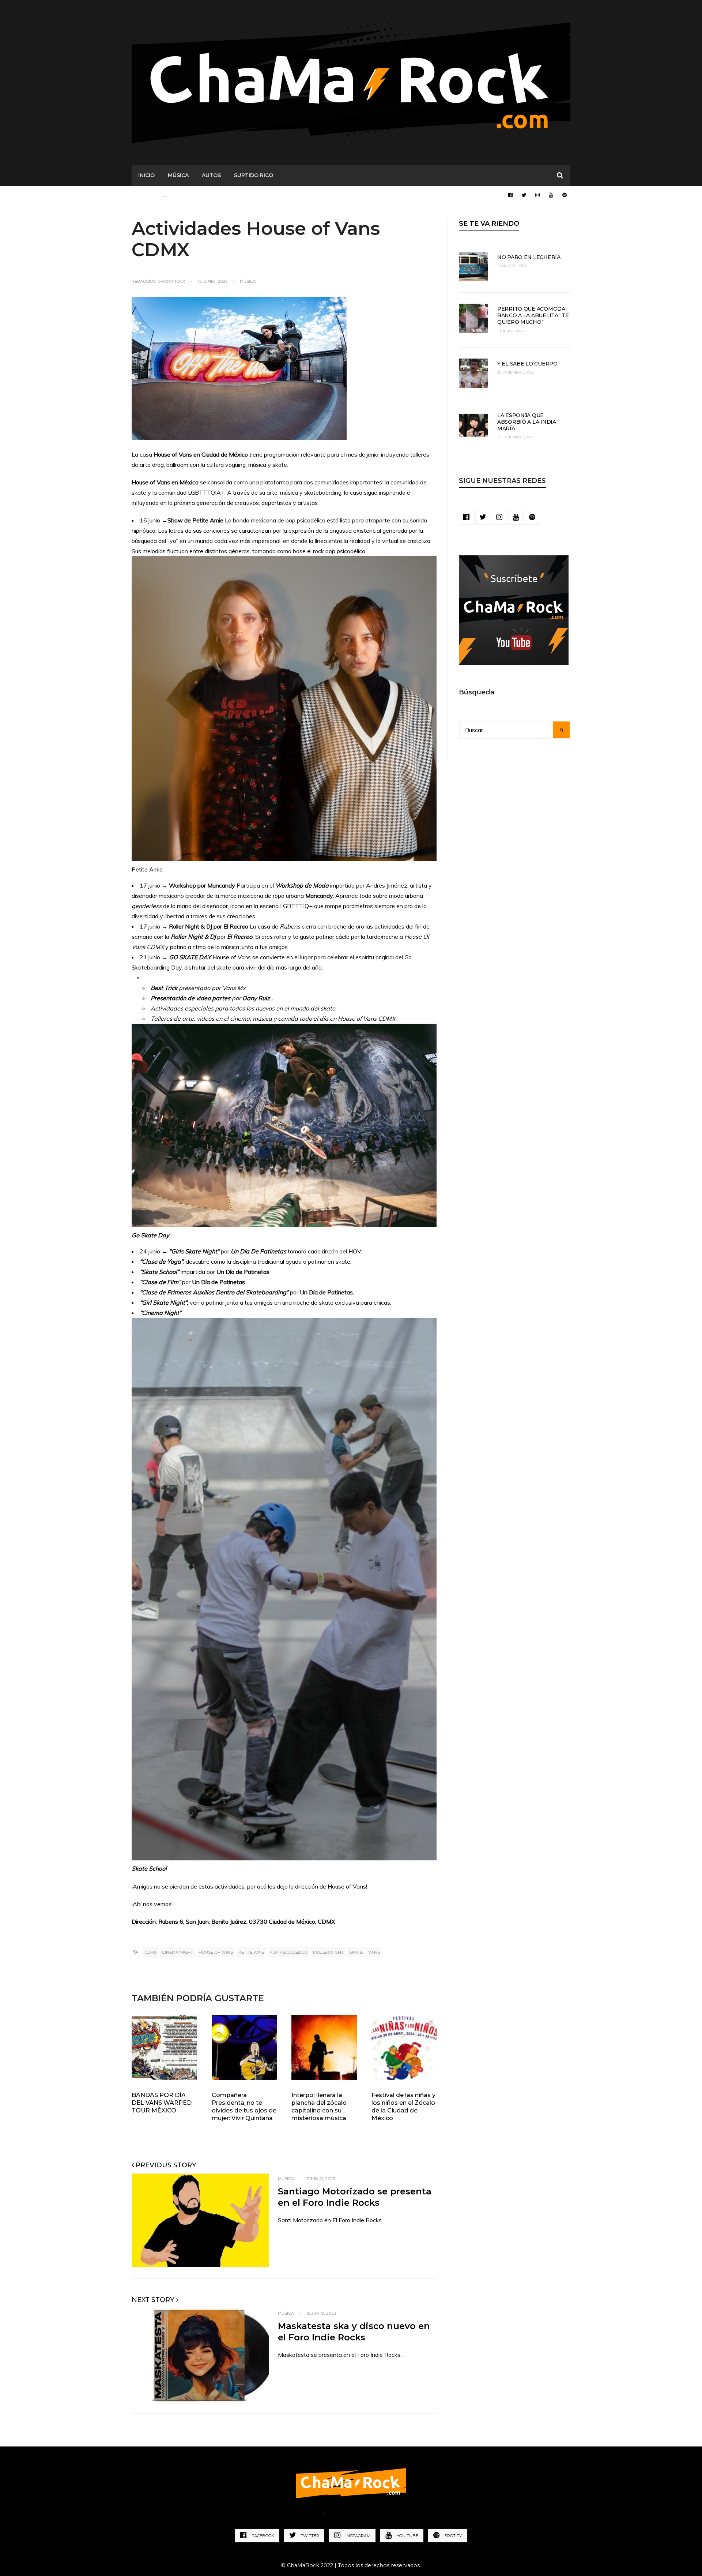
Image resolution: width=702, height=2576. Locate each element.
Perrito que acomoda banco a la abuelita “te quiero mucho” (533, 315)
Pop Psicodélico (288, 1952)
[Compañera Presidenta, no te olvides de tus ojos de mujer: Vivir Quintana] (244, 2048)
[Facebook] (510, 195)
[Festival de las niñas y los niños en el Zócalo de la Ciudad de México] (404, 2048)
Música (248, 281)
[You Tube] (551, 195)
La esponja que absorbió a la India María (527, 422)
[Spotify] (565, 195)
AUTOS (211, 175)
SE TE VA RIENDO (489, 224)
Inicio (146, 175)
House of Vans (216, 1952)
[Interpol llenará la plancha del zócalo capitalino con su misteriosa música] (324, 2048)
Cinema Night (178, 1952)
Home (308, 2515)
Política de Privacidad (365, 2515)
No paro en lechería (529, 257)
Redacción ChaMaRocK (158, 281)
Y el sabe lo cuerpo (527, 364)
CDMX (150, 1952)
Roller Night (328, 1952)
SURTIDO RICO (254, 175)
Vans (374, 1952)
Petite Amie (251, 1952)
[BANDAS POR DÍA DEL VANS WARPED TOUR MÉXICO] (164, 2048)
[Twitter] (524, 195)
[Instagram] (537, 195)
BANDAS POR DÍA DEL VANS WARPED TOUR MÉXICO (162, 2103)
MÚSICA (178, 175)
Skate (356, 1952)
